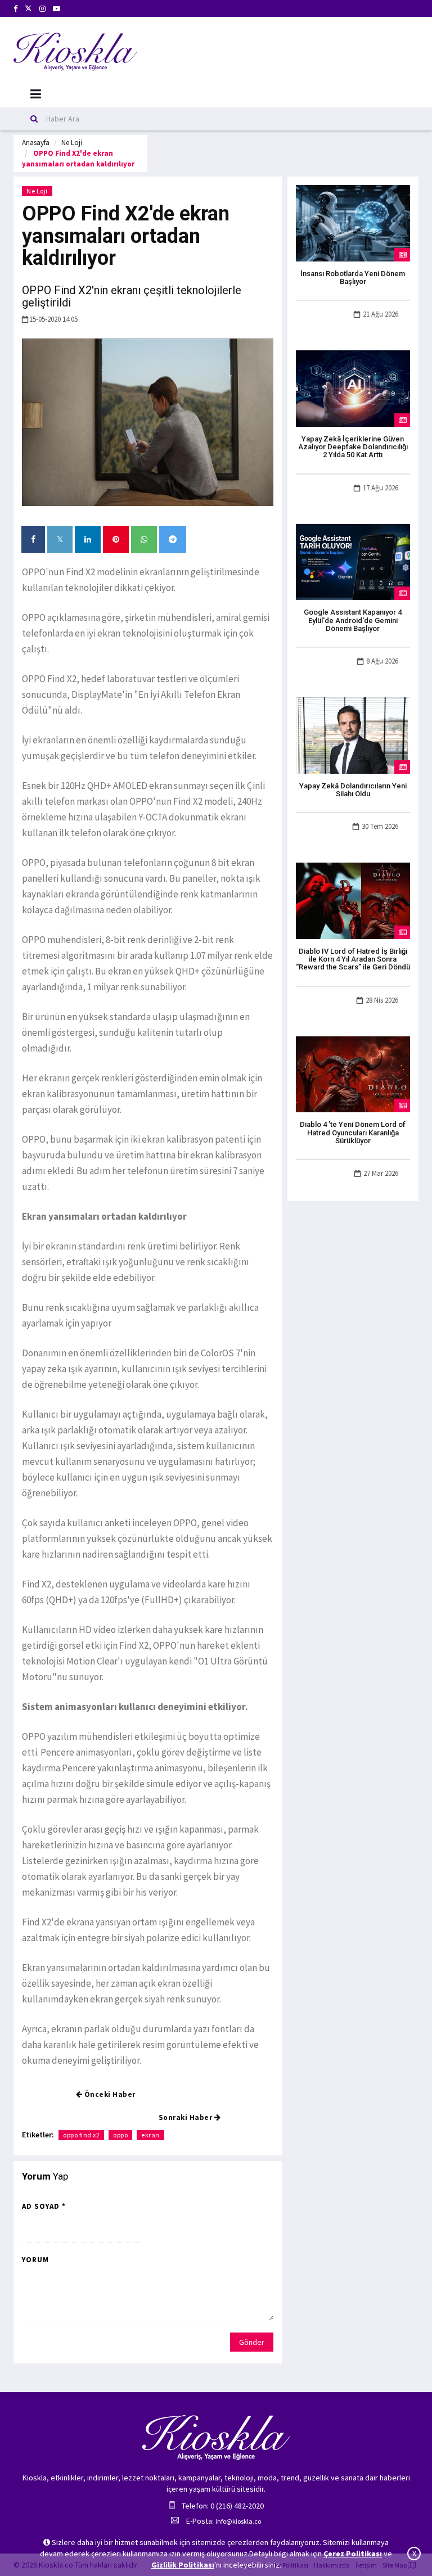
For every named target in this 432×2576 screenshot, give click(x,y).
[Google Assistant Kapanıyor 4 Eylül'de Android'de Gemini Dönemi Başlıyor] (353, 561)
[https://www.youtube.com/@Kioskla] (57, 9)
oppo (120, 2135)
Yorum (35, 2260)
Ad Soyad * (44, 2206)
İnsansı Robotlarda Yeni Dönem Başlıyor (353, 278)
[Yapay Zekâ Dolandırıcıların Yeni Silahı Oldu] (353, 734)
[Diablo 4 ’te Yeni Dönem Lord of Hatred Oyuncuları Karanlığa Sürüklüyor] (353, 1073)
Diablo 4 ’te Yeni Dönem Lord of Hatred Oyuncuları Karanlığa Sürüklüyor (353, 1133)
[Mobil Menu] (36, 94)
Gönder (252, 2342)
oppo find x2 (81, 2135)
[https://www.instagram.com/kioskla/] (42, 9)
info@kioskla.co (238, 2521)
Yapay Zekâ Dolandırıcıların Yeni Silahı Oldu (353, 790)
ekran (150, 2135)
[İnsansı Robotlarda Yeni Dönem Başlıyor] (353, 222)
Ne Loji (72, 143)
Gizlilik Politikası (183, 2565)
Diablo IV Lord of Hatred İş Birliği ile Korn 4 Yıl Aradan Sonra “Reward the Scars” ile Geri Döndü (353, 959)
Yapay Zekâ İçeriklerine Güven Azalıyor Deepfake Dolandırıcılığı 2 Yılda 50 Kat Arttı (353, 447)
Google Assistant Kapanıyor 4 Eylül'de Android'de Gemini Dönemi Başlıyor (353, 620)
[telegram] (173, 539)
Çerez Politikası (353, 2554)
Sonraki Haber (186, 2117)
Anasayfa (36, 143)
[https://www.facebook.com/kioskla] (15, 9)
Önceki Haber (109, 2094)
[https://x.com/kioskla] (28, 9)
